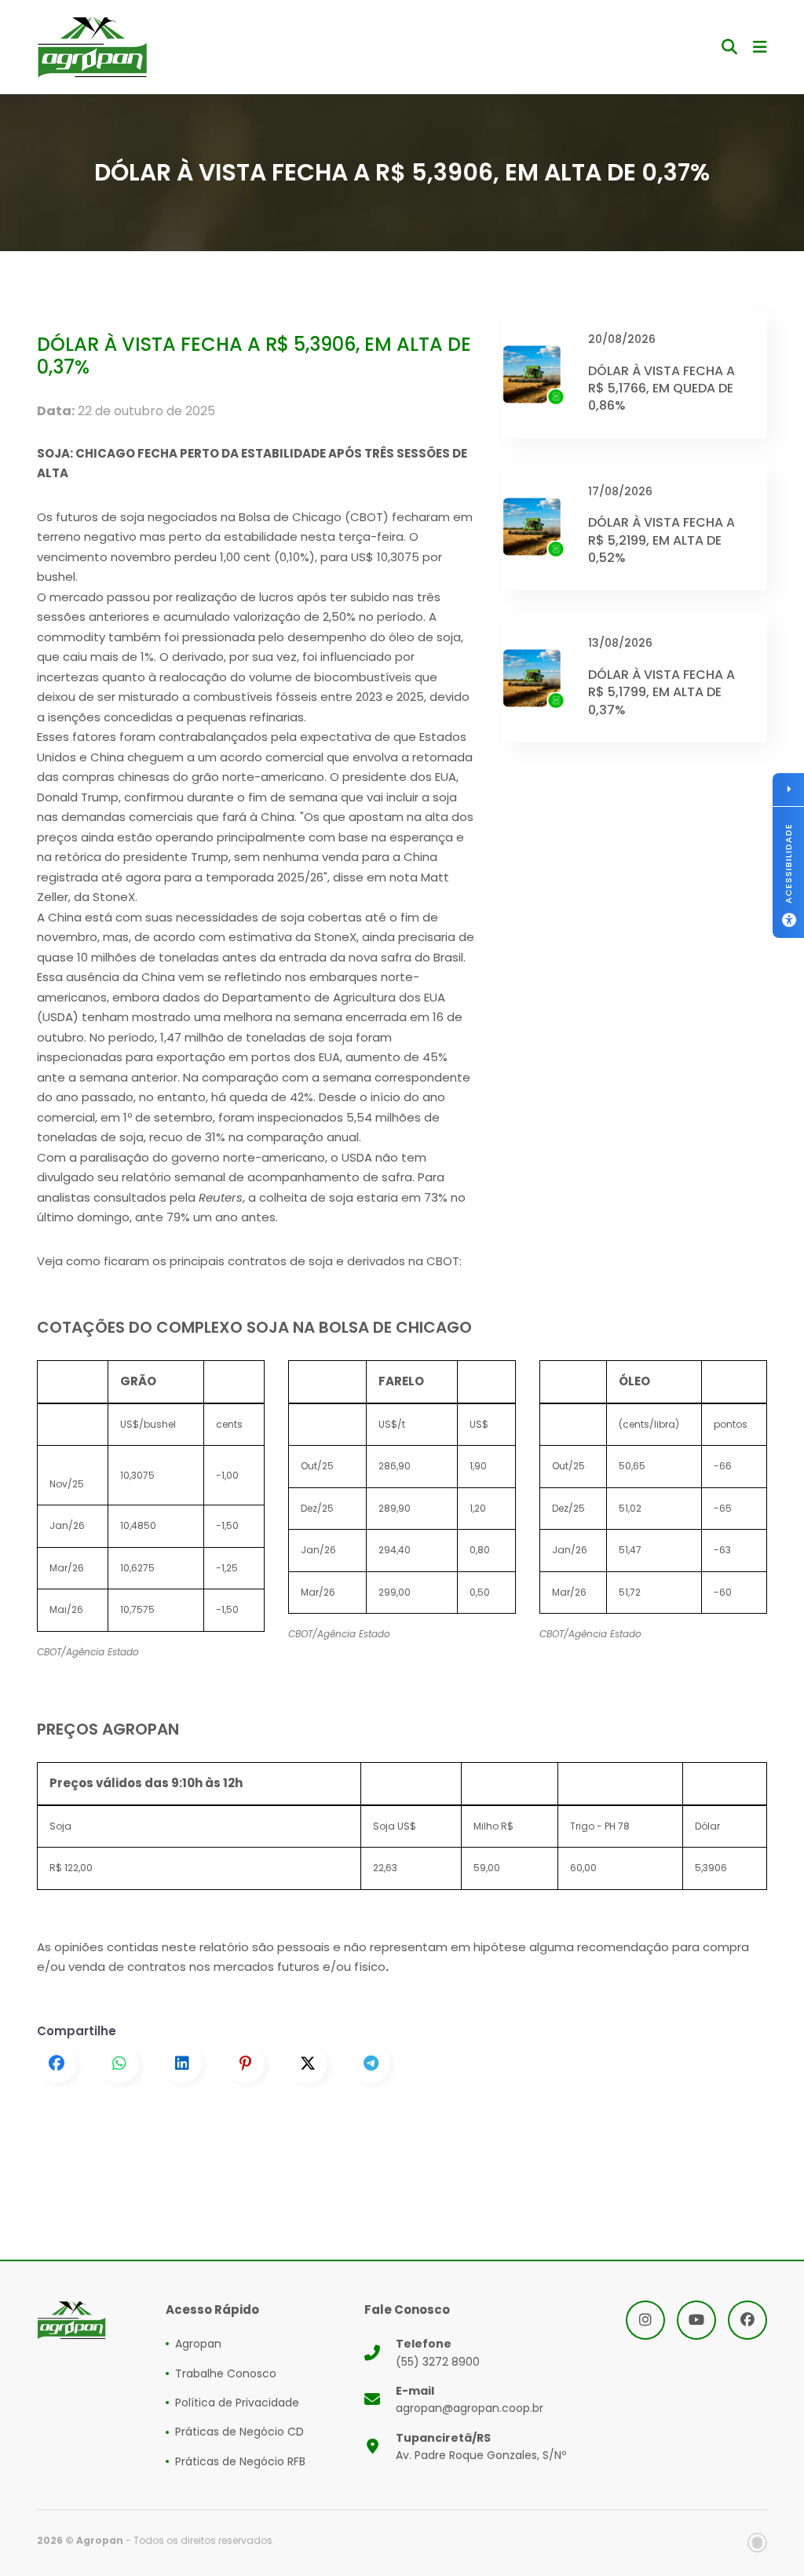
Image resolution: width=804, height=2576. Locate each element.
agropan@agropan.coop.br (470, 2399)
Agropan (198, 2344)
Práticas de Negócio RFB (240, 2461)
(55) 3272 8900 (438, 2352)
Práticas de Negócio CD (239, 2432)
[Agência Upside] (757, 2543)
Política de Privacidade (237, 2403)
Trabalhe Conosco (226, 2373)
